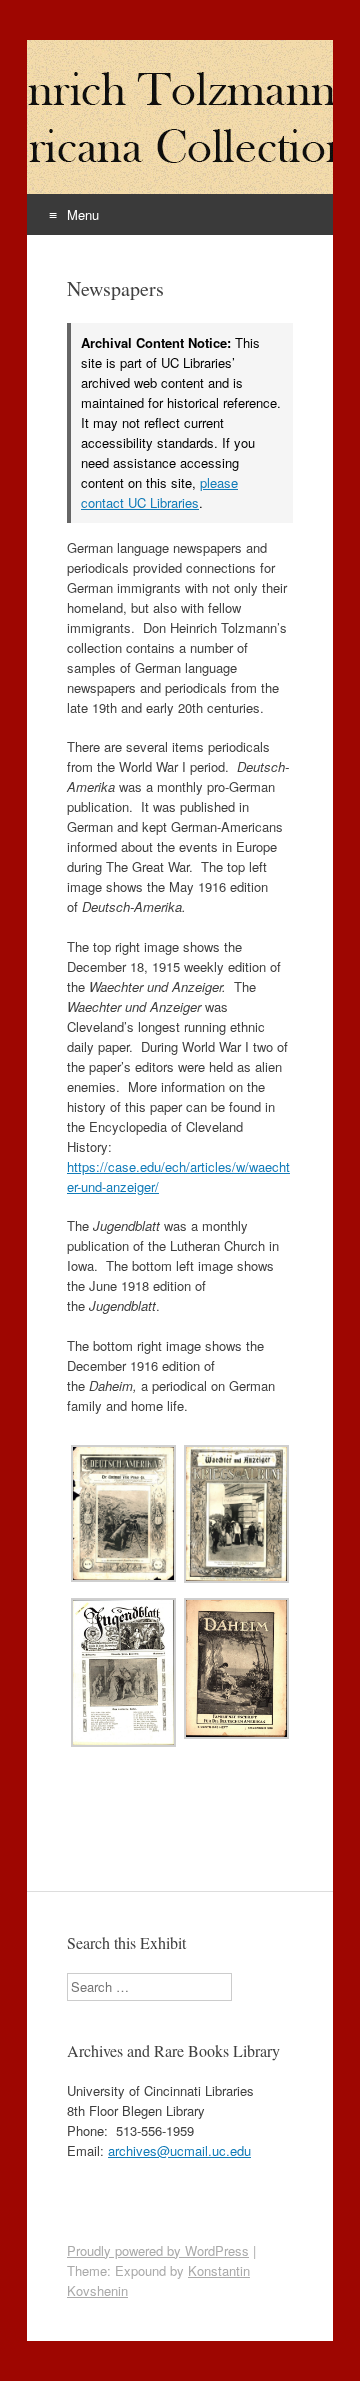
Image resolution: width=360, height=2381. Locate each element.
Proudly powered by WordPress (158, 2250)
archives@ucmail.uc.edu (179, 2150)
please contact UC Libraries (159, 492)
